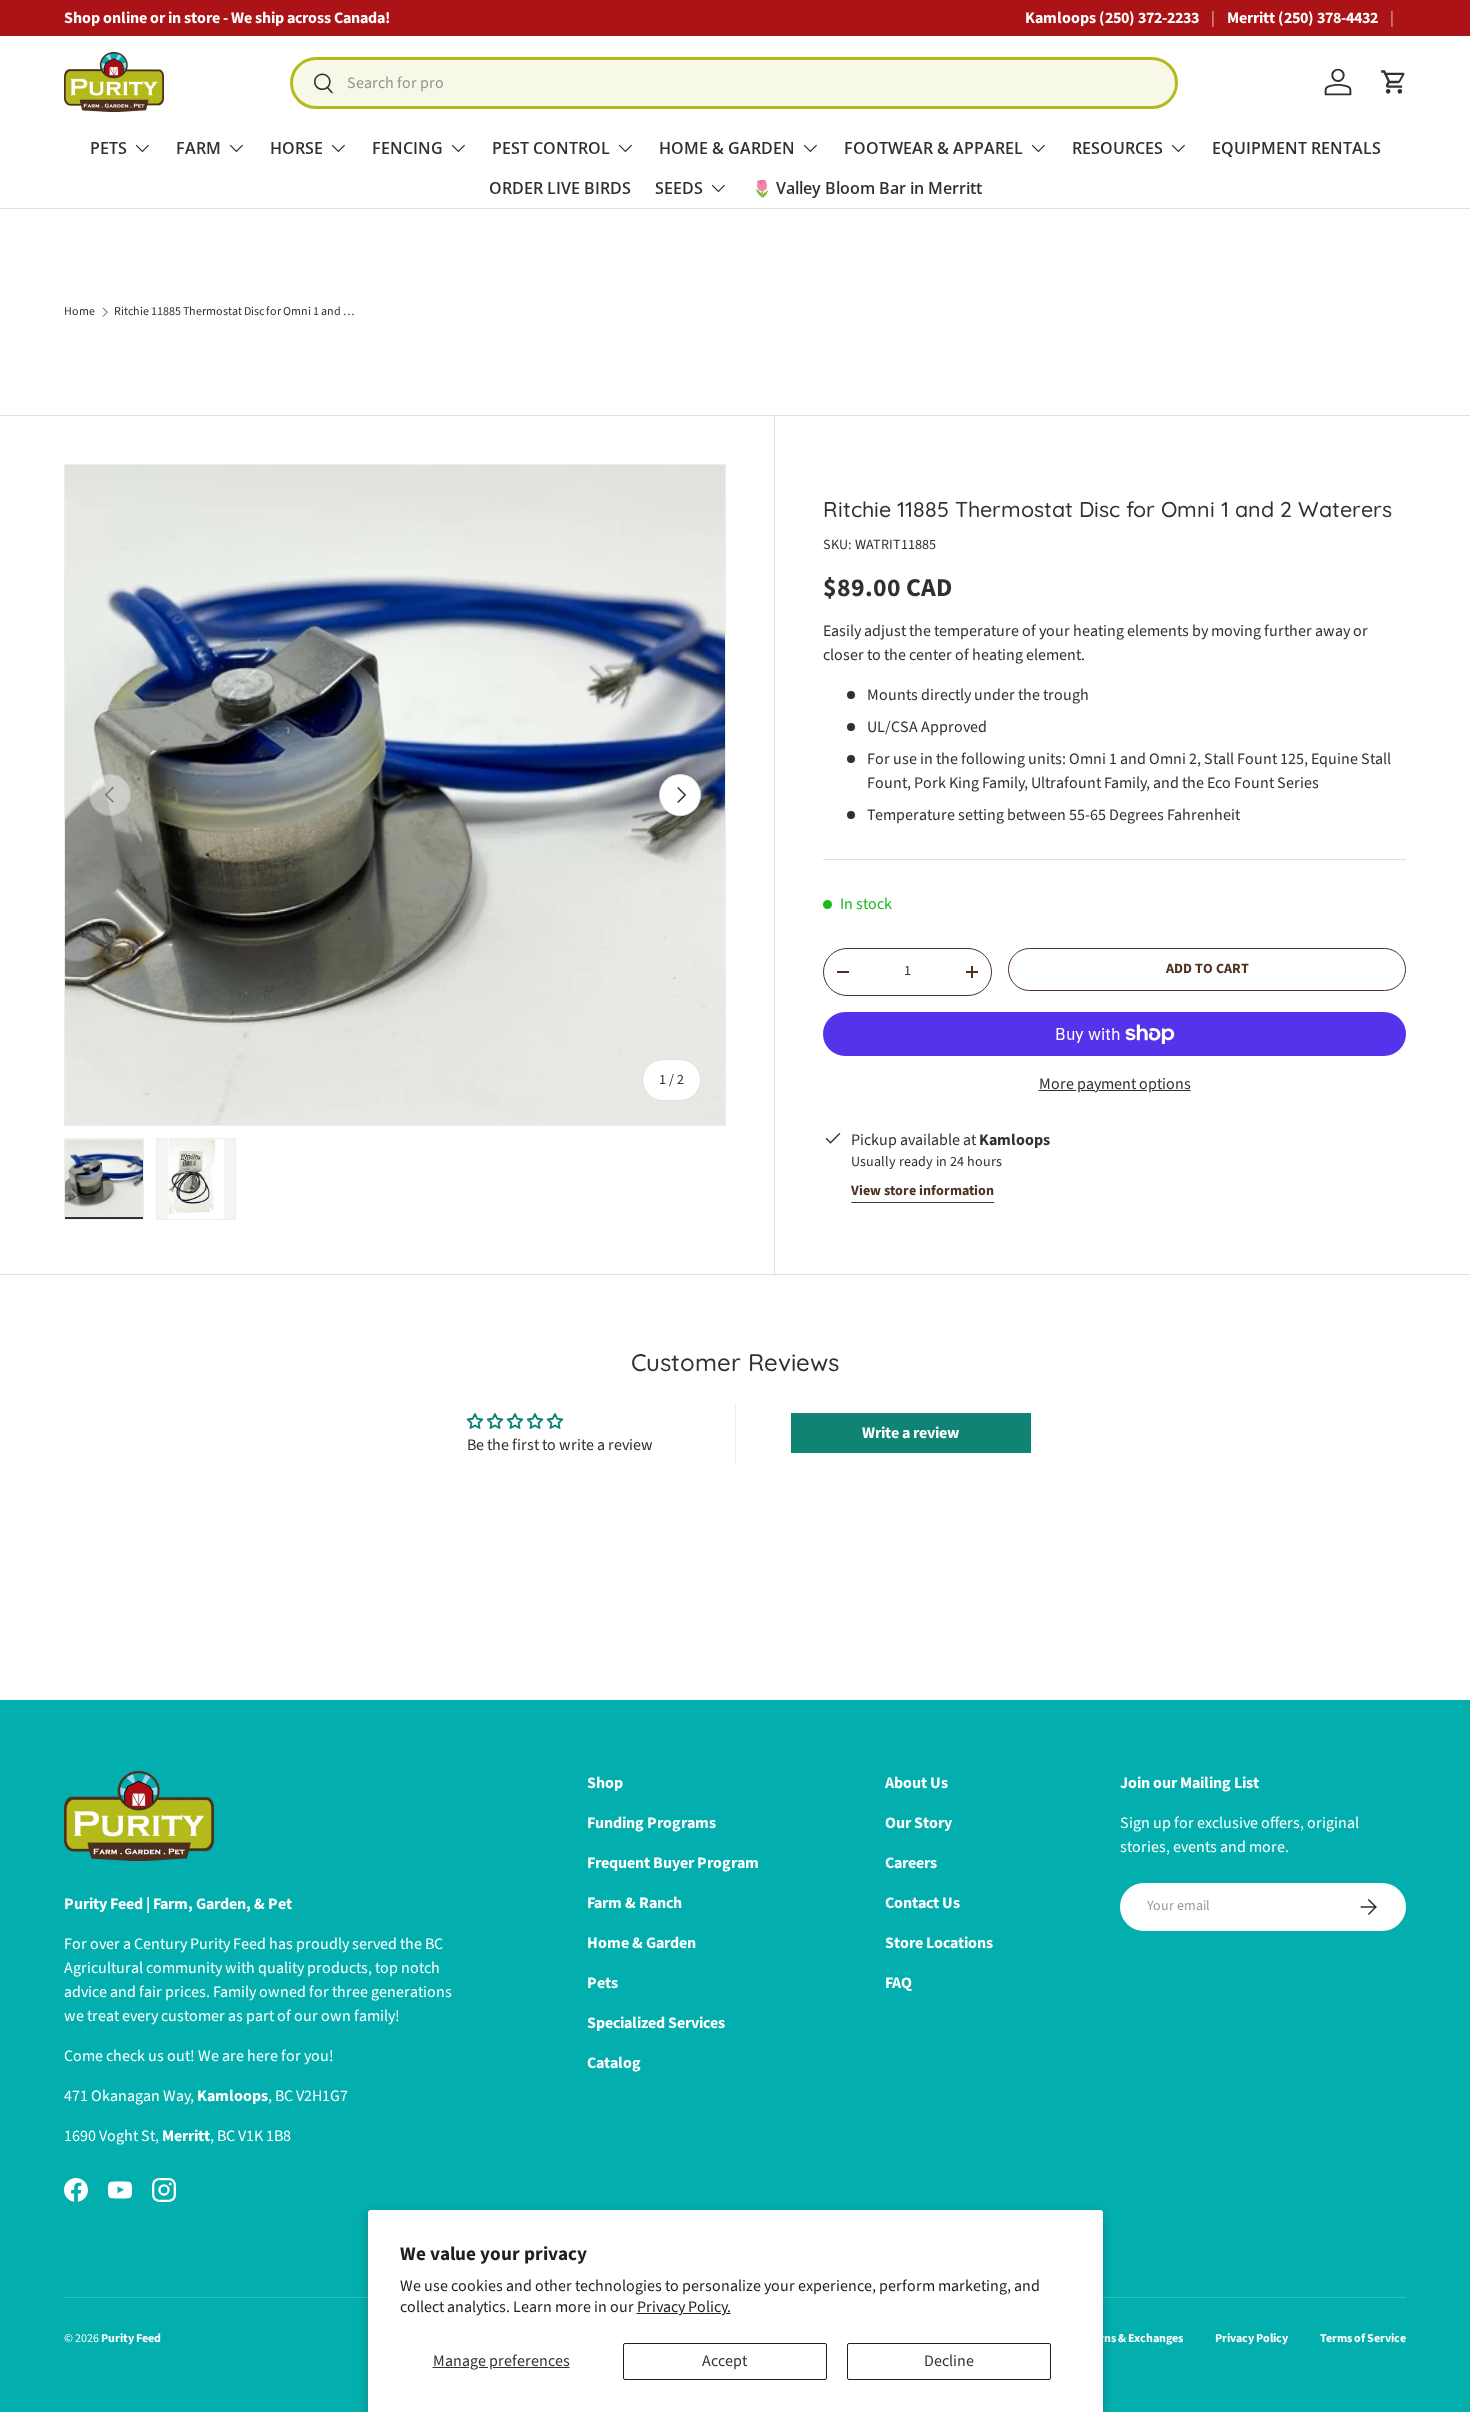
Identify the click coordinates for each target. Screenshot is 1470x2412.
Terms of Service (1363, 2338)
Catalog (614, 2063)
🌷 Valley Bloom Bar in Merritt (867, 188)
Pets (602, 1983)
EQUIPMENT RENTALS (1296, 148)
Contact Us (922, 1903)
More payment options (1115, 1084)
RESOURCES (1117, 148)
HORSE (296, 148)
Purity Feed (131, 2338)
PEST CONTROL (551, 148)
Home (79, 312)
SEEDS (679, 188)
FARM (198, 148)
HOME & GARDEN (727, 148)
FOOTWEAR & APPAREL (933, 148)
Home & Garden (641, 1943)
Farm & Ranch (634, 1903)
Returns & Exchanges (1128, 2338)
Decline (949, 2361)
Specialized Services (656, 2023)
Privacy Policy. (684, 2307)
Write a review (910, 1433)
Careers (911, 1863)
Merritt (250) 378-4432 (1302, 18)
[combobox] (734, 83)
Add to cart (1207, 969)
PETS (108, 148)
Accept (724, 2361)
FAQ (898, 1983)
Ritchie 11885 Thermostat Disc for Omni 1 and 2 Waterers (234, 312)
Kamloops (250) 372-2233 (1112, 18)
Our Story (918, 1823)
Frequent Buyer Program (673, 1863)
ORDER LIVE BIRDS (560, 188)
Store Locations (939, 1943)
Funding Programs (651, 1823)
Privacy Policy (1251, 2338)
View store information (922, 1191)
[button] (1394, 82)
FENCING (407, 148)
